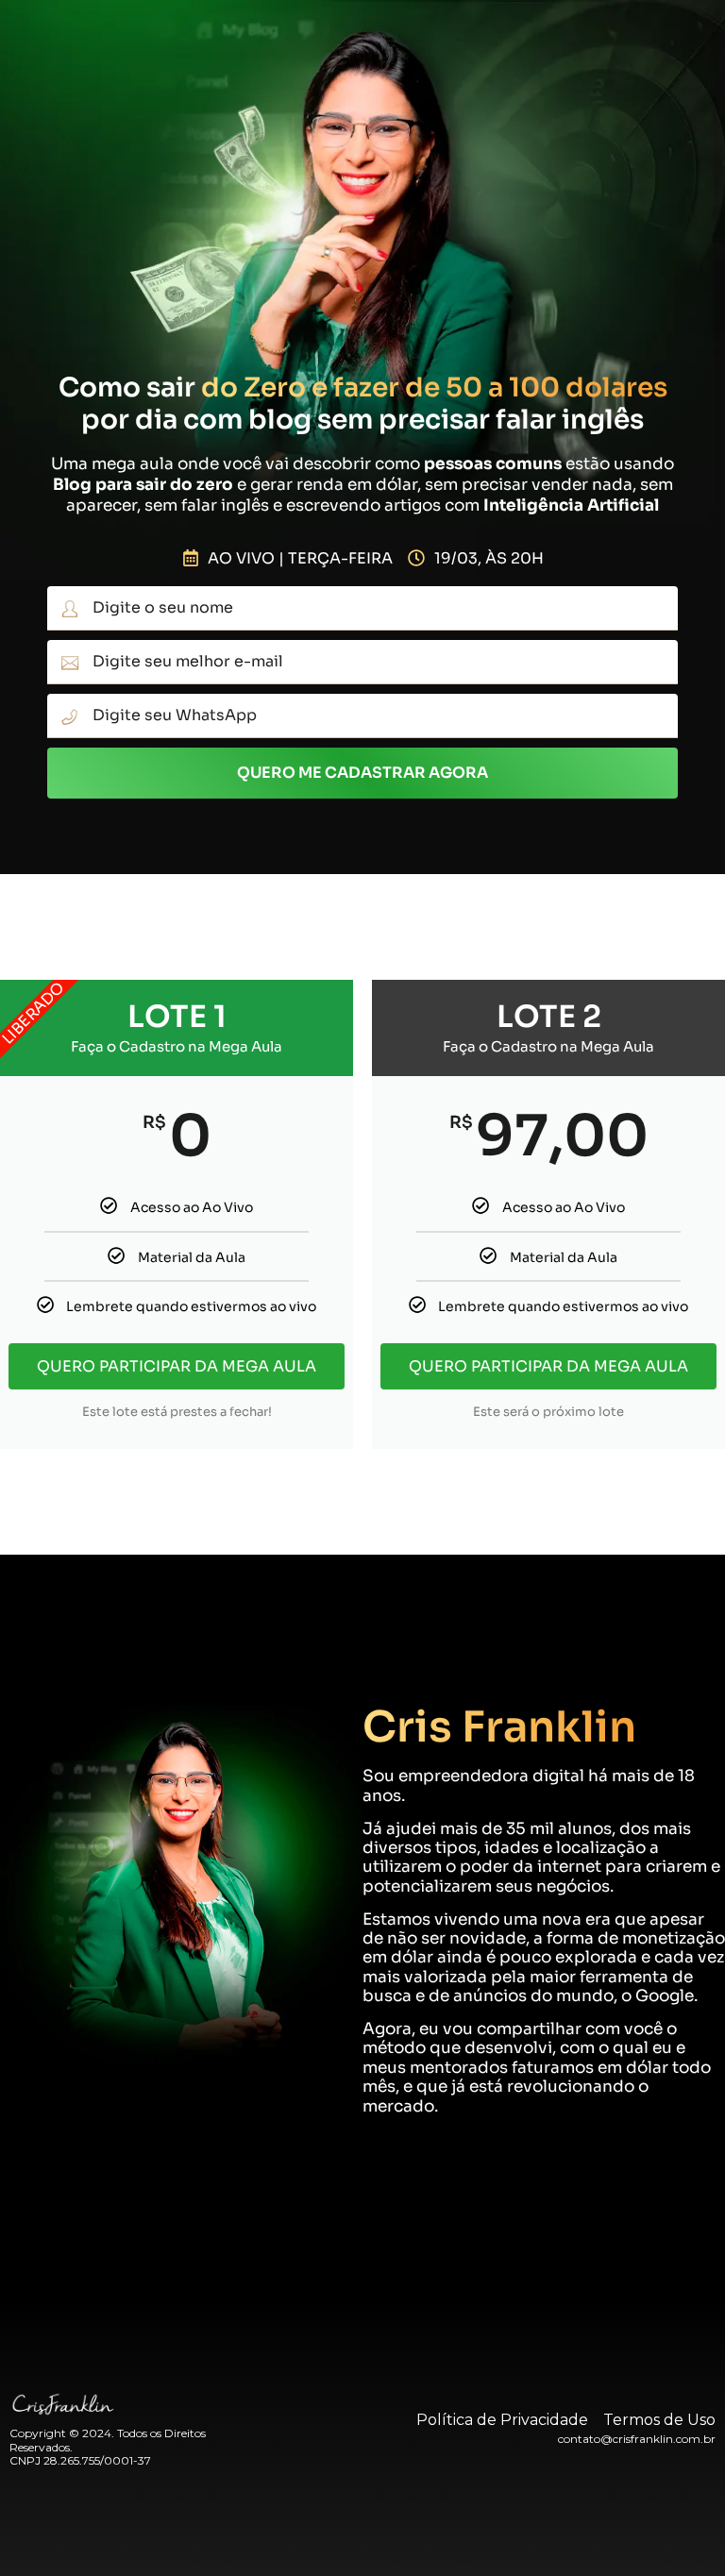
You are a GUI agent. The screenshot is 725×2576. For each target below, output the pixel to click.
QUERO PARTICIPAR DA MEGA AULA (177, 1366)
